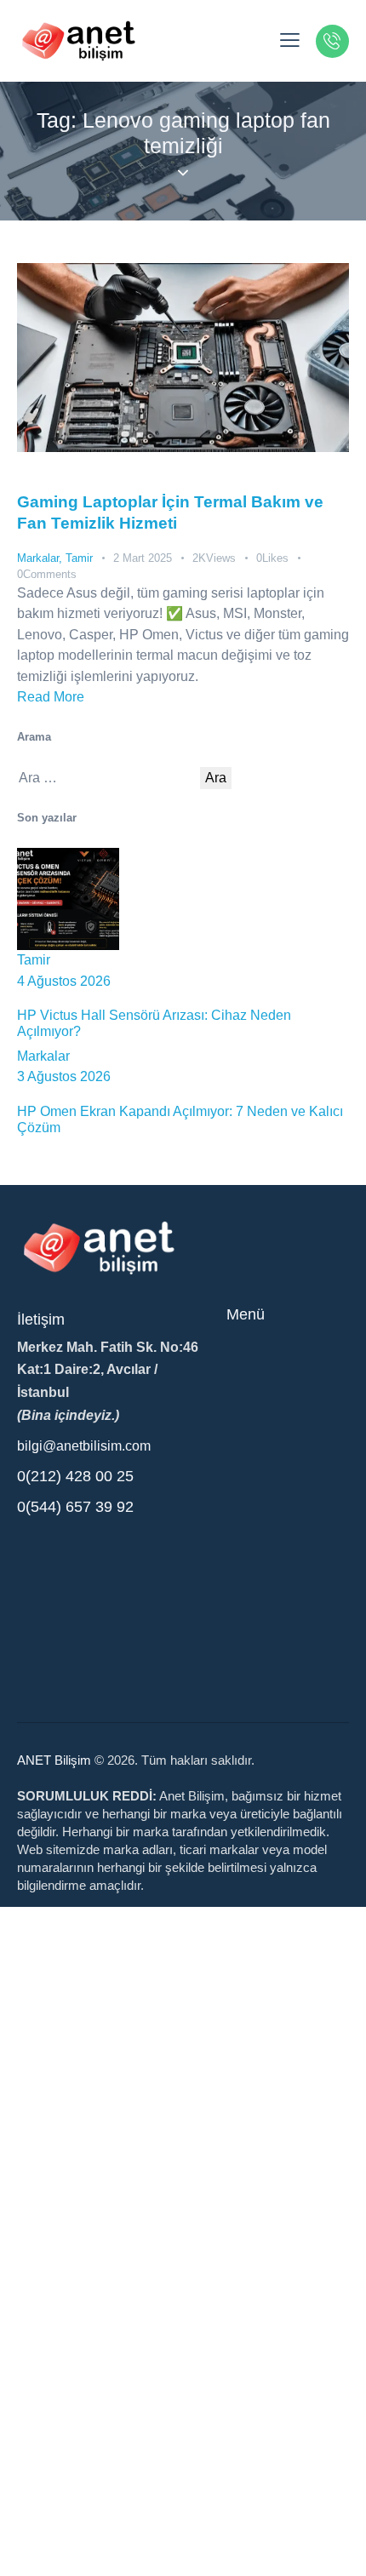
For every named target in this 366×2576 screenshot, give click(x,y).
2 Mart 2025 (143, 558)
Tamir (79, 558)
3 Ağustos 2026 (64, 1076)
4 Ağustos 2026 (64, 981)
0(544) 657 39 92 (75, 1507)
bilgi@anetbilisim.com (84, 1446)
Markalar (38, 558)
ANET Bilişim (54, 1760)
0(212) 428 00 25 (75, 1476)
